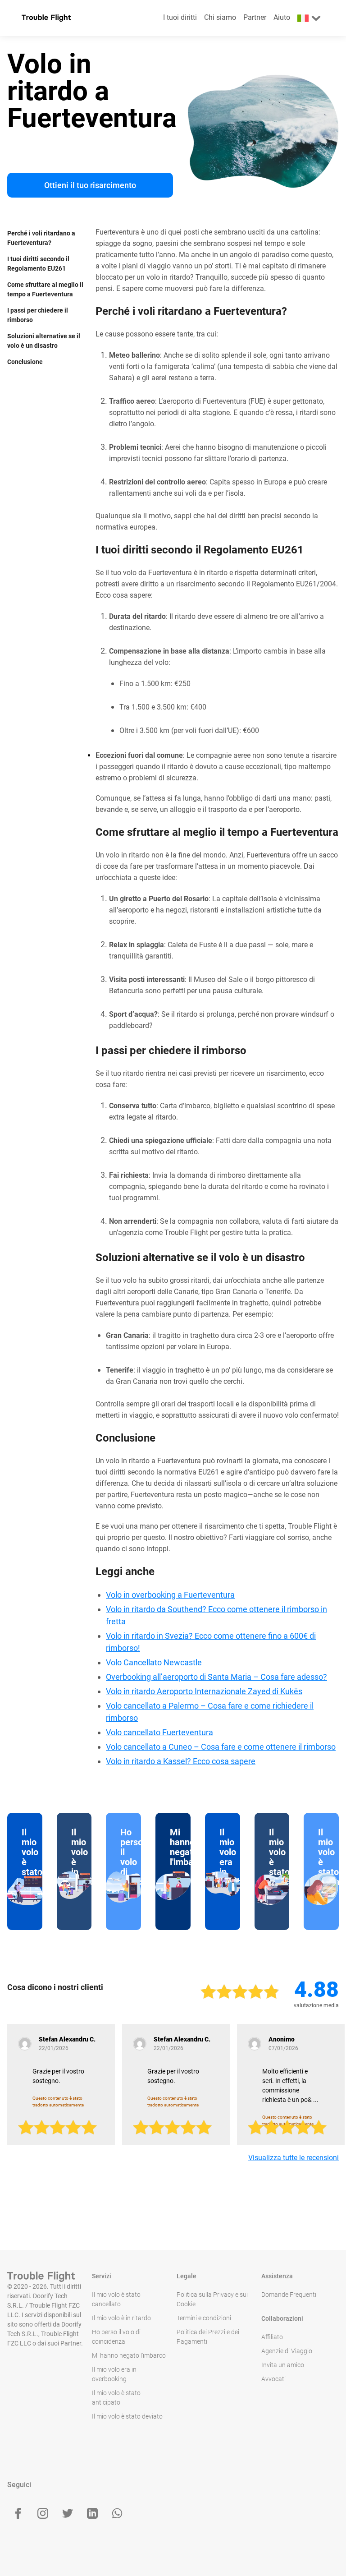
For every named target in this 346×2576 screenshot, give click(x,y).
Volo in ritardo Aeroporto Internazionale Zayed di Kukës (204, 1691)
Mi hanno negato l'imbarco (129, 2355)
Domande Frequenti (289, 2295)
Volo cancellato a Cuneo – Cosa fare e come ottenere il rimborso (221, 1747)
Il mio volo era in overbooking (114, 2374)
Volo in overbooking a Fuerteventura (170, 1595)
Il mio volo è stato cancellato (116, 2299)
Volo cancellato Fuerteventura (159, 1732)
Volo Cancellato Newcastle (154, 1662)
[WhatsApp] (117, 2513)
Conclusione (25, 362)
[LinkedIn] (92, 2513)
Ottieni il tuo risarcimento (90, 185)
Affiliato (272, 2337)
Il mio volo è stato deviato (127, 2416)
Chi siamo (220, 17)
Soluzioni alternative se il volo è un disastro (44, 341)
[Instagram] (43, 2513)
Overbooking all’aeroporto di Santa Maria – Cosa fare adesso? (216, 1677)
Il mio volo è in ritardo (121, 2318)
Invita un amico (283, 2365)
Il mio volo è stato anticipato (116, 2398)
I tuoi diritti (180, 17)
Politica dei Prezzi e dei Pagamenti (208, 2337)
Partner (255, 17)
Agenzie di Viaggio (287, 2351)
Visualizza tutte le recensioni (294, 2158)
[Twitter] (68, 2513)
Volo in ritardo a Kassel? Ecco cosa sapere (181, 1761)
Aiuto (282, 17)
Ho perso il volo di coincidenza (116, 2337)
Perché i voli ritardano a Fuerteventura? (41, 238)
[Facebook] (18, 2513)
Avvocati (273, 2379)
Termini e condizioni (204, 2318)
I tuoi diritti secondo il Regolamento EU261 (38, 264)
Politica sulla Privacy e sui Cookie (212, 2299)
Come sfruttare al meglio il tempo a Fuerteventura (45, 289)
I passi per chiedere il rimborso (38, 315)
